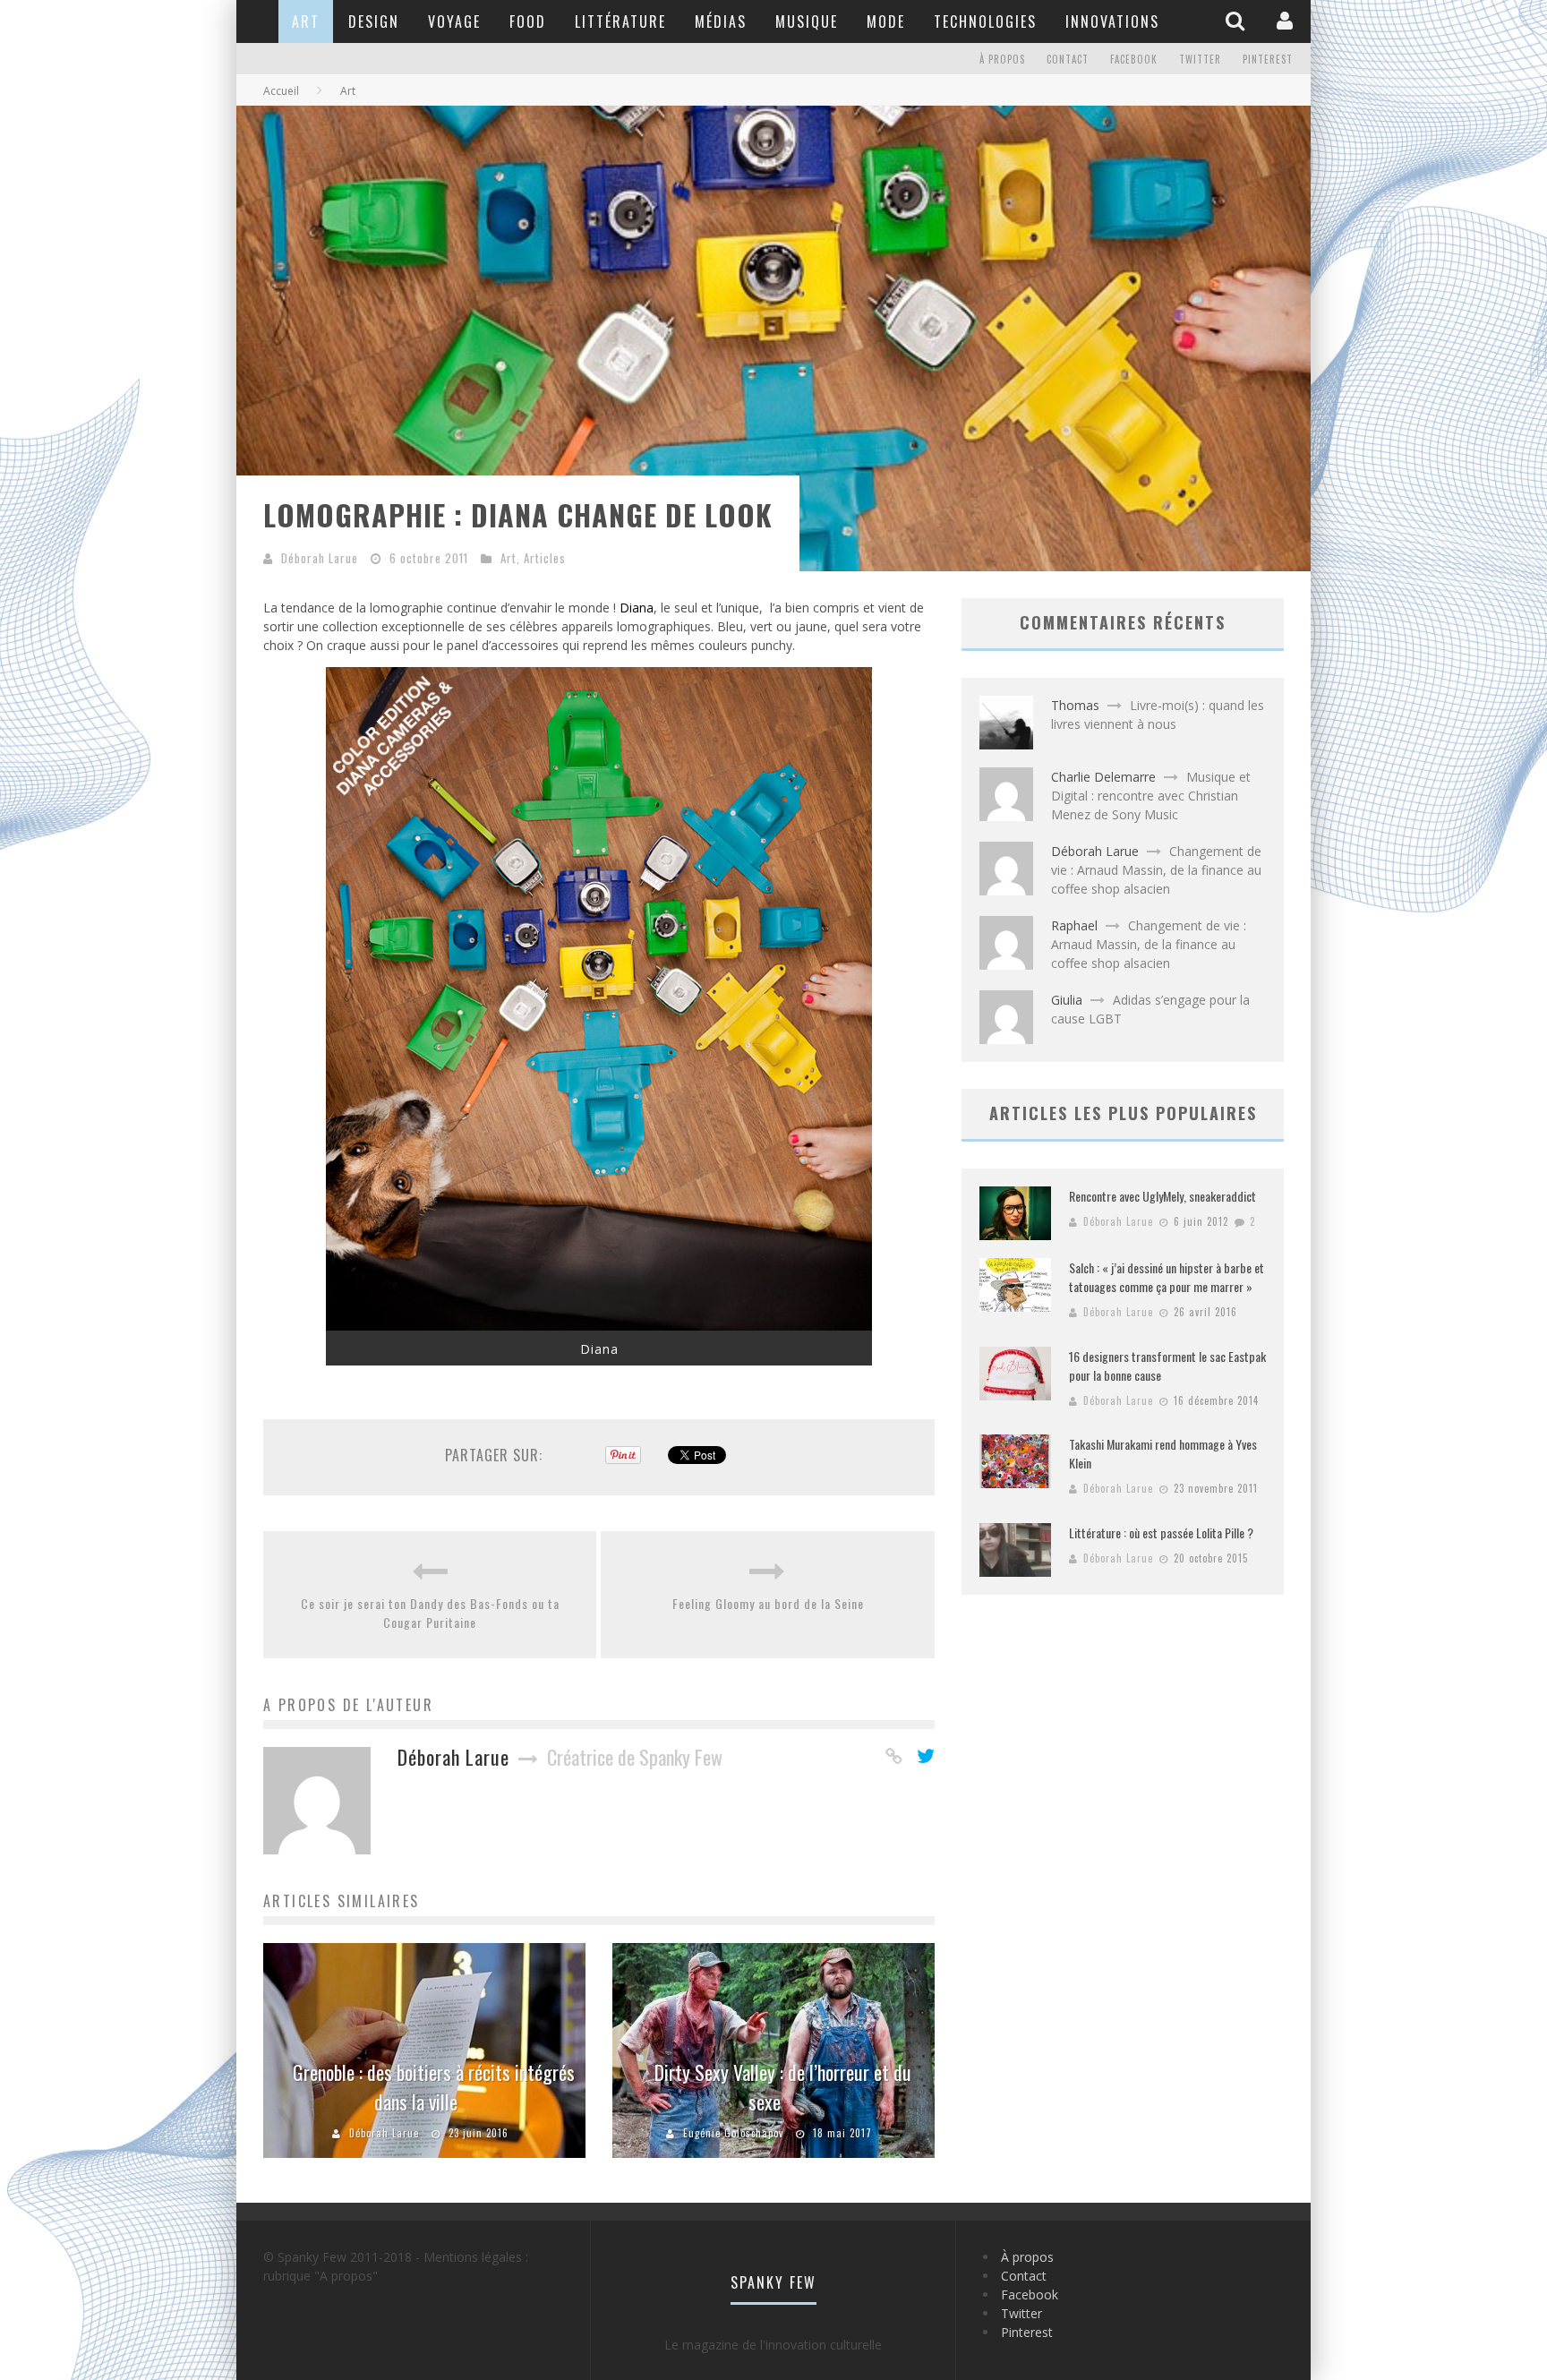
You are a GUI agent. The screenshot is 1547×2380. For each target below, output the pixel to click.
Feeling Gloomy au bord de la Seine (768, 1603)
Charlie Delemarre (1103, 777)
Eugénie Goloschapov (733, 2133)
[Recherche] (1237, 21)
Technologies (985, 21)
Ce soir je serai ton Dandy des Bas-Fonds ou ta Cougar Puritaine (430, 1613)
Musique (807, 21)
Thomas (1075, 705)
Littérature (620, 21)
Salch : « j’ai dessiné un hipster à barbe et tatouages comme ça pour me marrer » (1167, 1277)
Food (528, 21)
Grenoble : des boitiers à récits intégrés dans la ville (434, 2087)
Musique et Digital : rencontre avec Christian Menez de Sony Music (1151, 796)
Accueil (281, 91)
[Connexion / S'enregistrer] (1287, 21)
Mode (886, 21)
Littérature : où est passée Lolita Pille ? (1161, 1532)
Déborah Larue (320, 558)
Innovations (1112, 21)
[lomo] (599, 1326)
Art (306, 21)
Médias (721, 21)
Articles (545, 558)
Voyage (454, 21)
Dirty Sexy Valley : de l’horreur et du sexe (783, 2087)
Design (374, 21)
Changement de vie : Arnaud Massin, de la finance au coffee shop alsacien (1156, 870)
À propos (1002, 59)
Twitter (1200, 59)
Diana (637, 608)
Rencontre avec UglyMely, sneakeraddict (1162, 1196)
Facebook (1134, 59)
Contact (1068, 59)
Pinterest (1268, 59)
